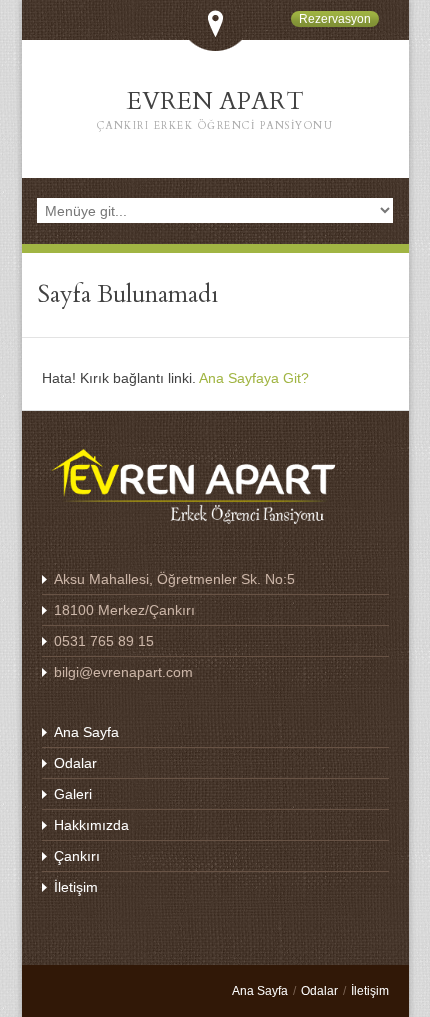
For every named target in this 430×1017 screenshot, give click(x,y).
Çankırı (77, 856)
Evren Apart (215, 109)
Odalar (75, 763)
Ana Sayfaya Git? (254, 378)
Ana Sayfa (86, 732)
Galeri (73, 794)
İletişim (76, 887)
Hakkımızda (91, 825)
